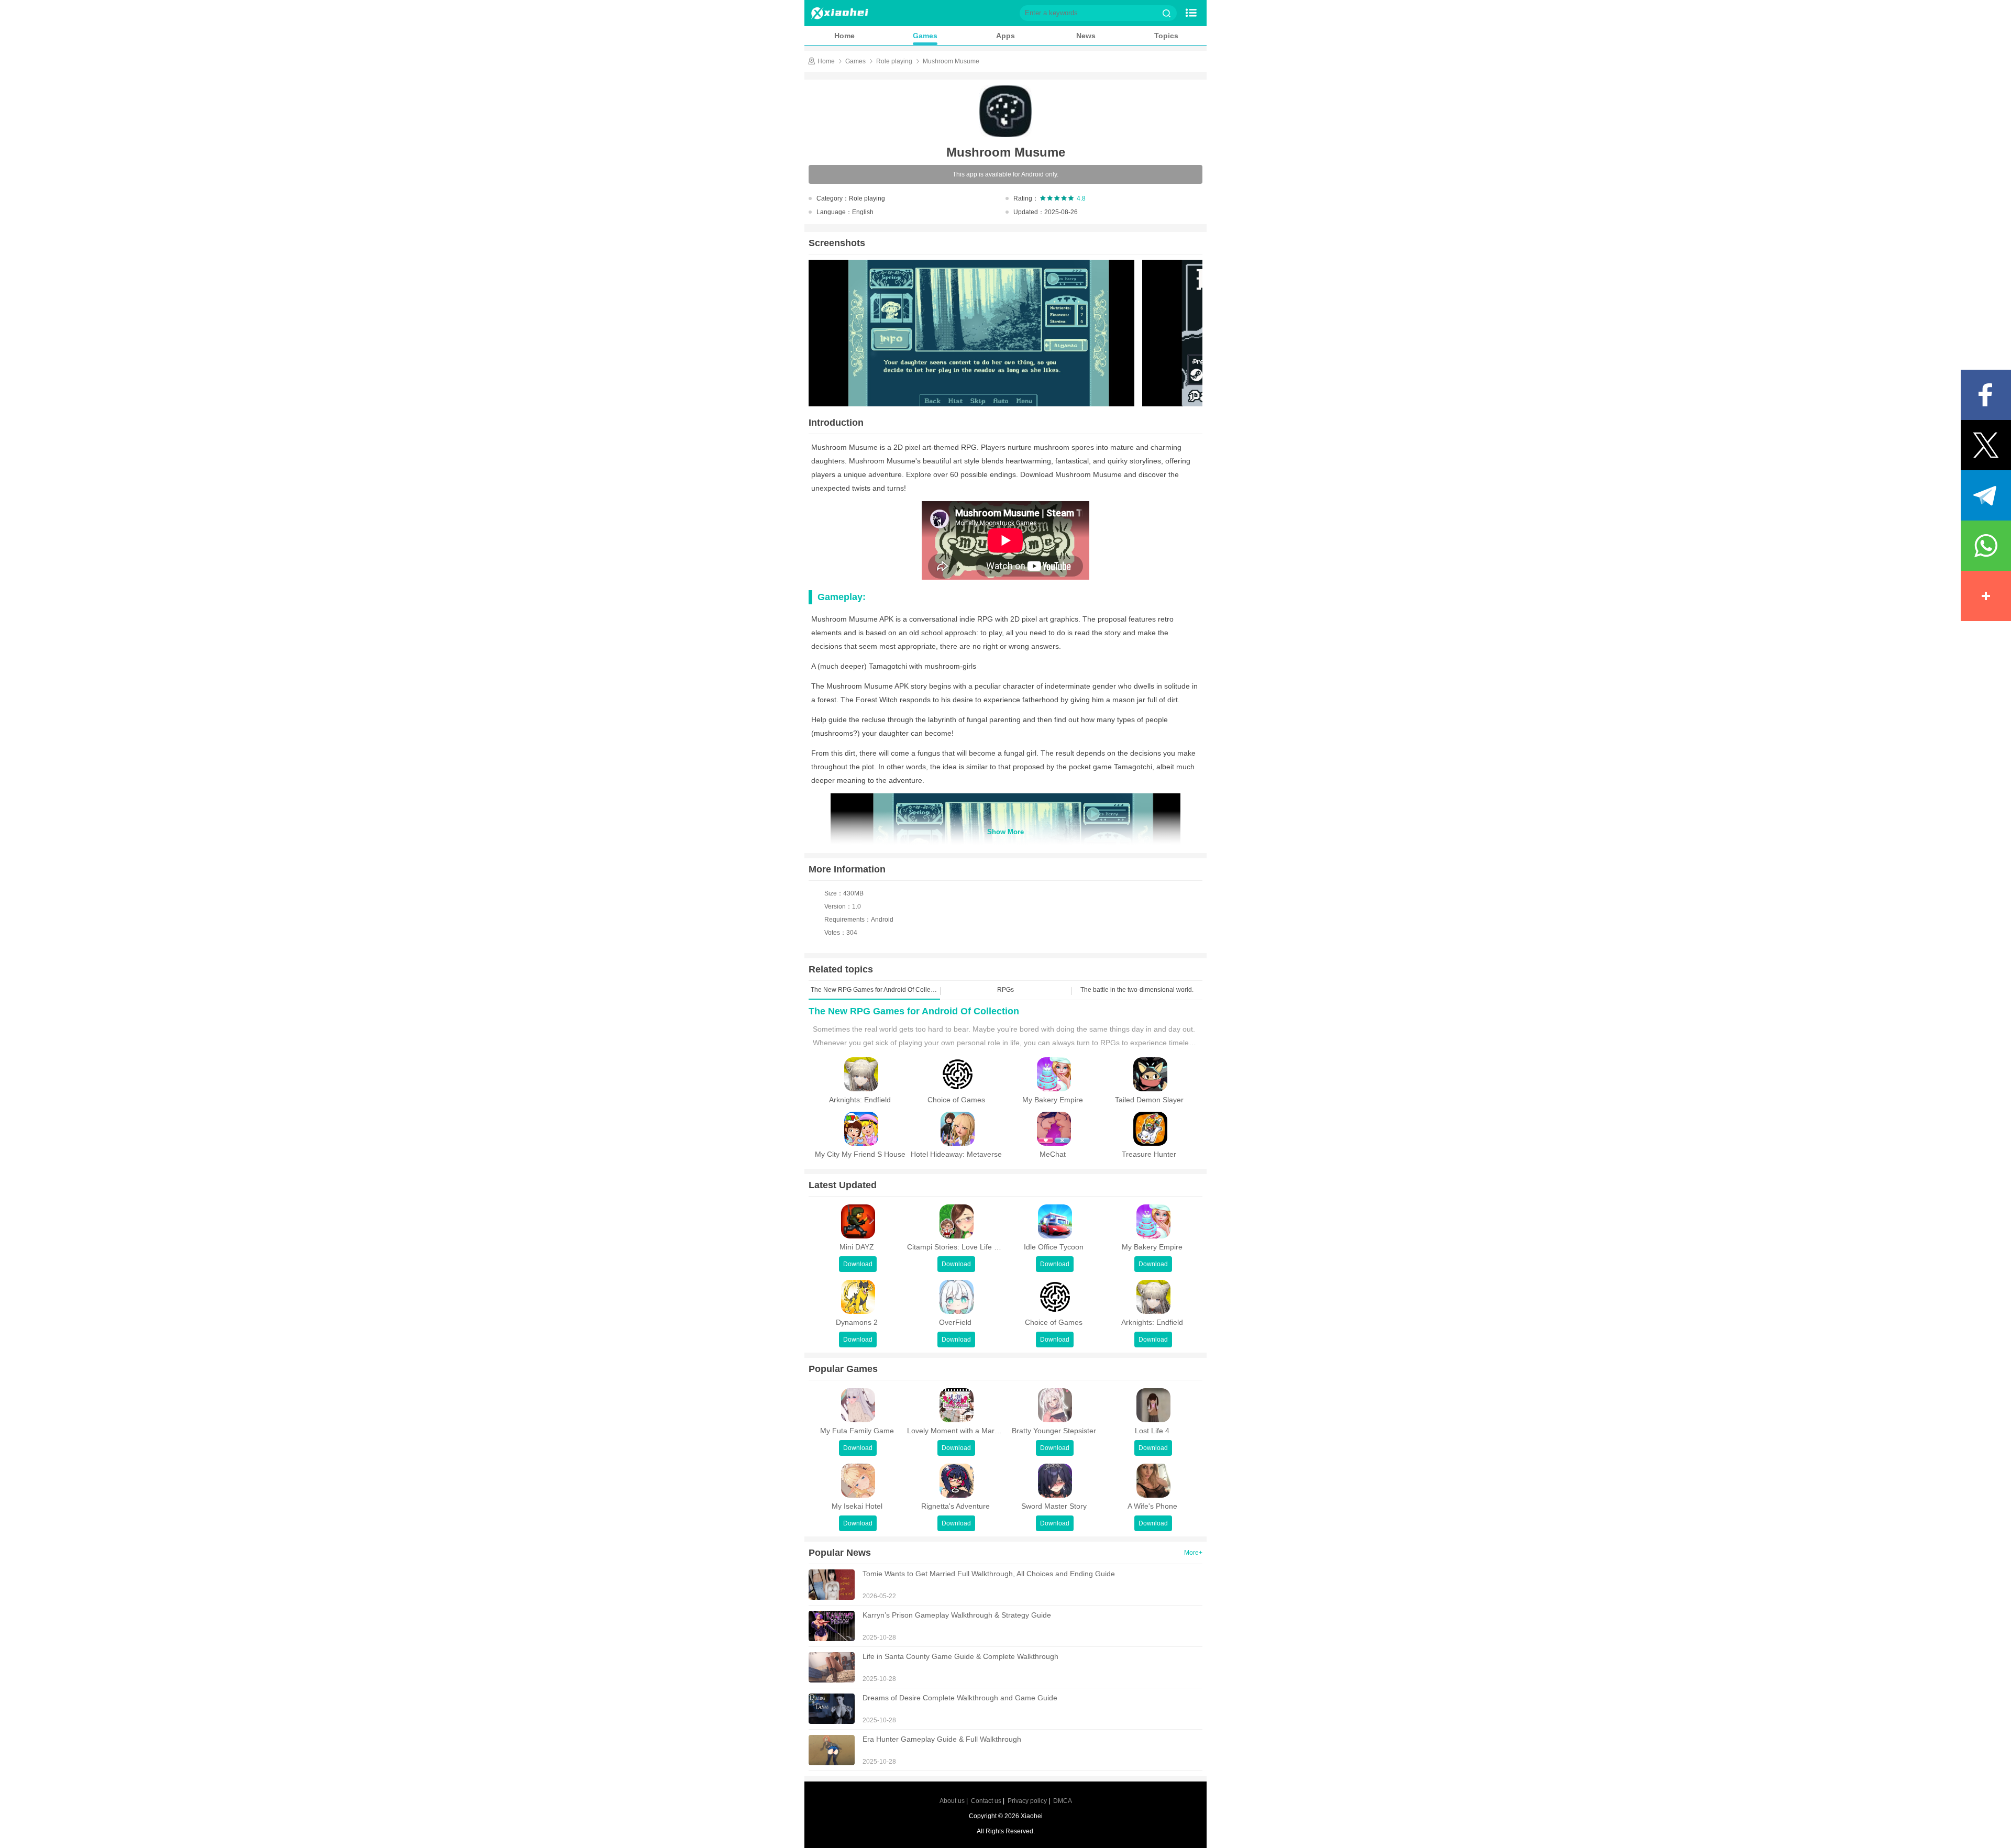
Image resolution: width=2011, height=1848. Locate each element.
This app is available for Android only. (1005, 174)
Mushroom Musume (951, 61)
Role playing (894, 61)
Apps (1005, 36)
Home (844, 36)
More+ (1193, 1553)
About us (952, 1801)
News (1086, 36)
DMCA (1063, 1801)
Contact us (986, 1801)
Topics (1166, 36)
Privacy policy (1027, 1801)
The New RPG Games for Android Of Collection (914, 1011)
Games (925, 36)
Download (858, 1264)
